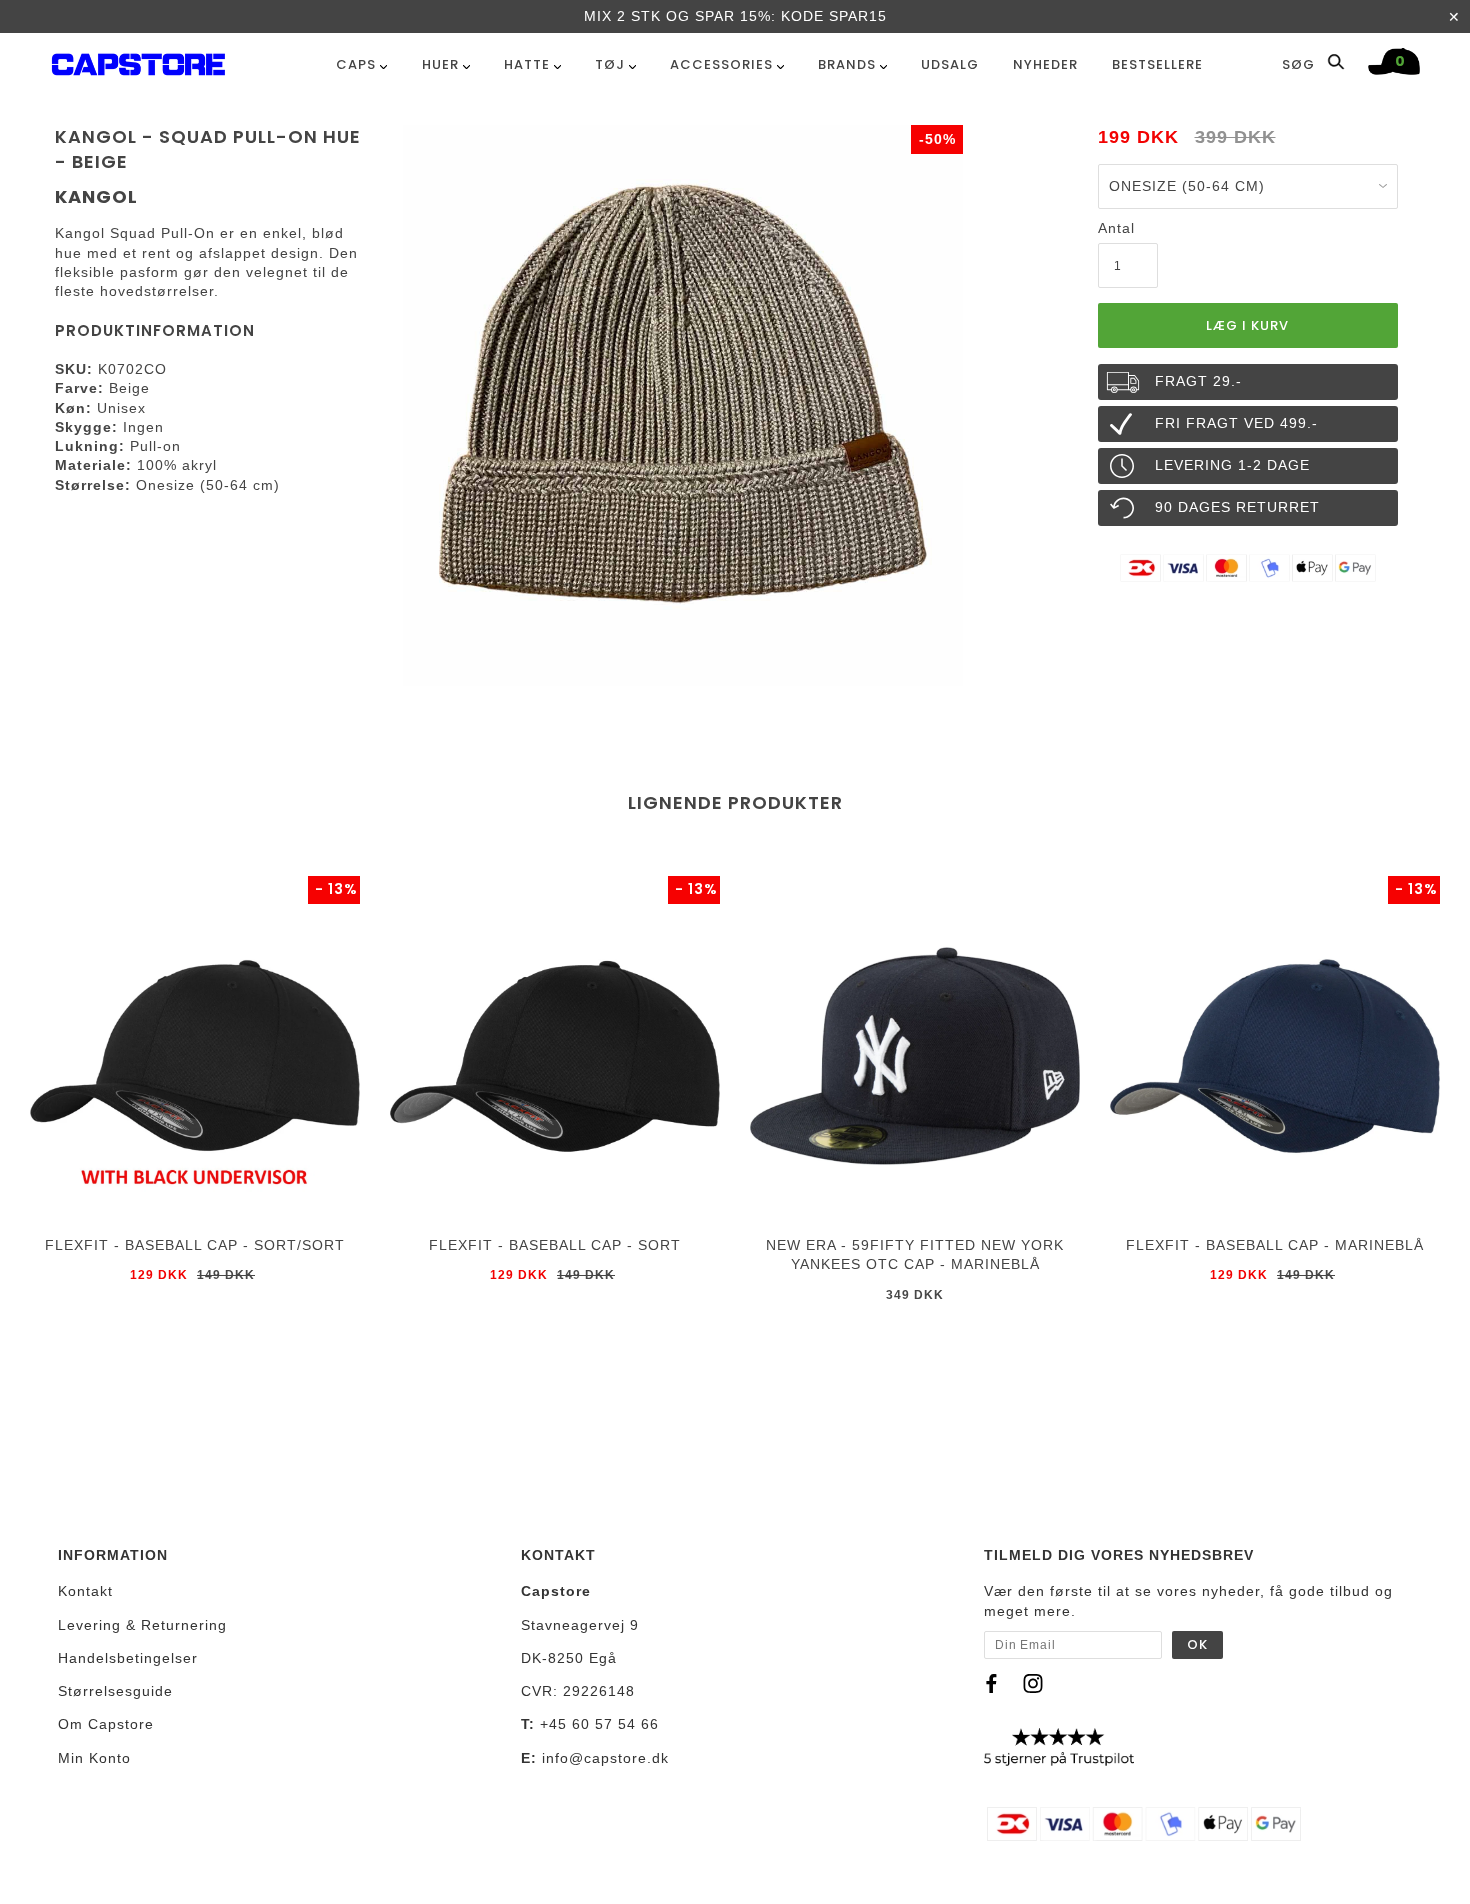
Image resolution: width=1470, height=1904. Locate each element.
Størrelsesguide (115, 1691)
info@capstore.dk (605, 1758)
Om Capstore (106, 1724)
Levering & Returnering (142, 1625)
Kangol (96, 196)
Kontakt (85, 1591)
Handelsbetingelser (128, 1658)
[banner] (138, 60)
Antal (1116, 228)
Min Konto (94, 1758)
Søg (1300, 64)
